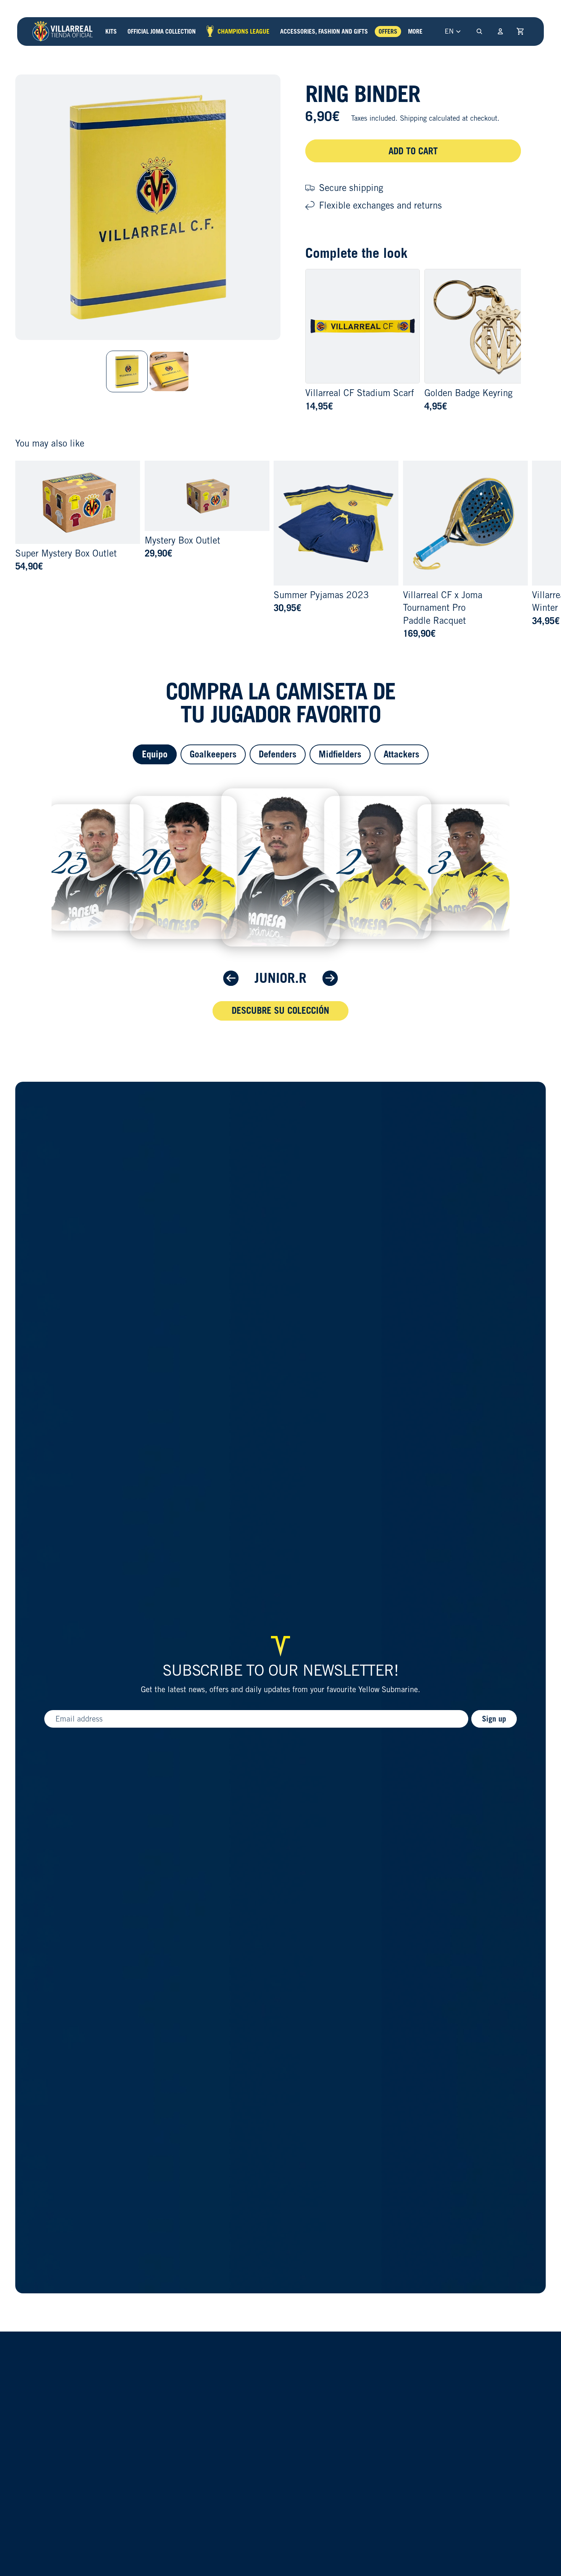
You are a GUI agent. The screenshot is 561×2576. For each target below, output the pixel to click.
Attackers (401, 754)
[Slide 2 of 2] (169, 371)
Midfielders (340, 754)
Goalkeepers (213, 754)
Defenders (278, 754)
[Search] (479, 31)
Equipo (155, 754)
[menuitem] (415, 32)
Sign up (494, 1719)
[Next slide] (537, 550)
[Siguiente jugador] (330, 978)
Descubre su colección (280, 1010)
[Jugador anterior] (231, 978)
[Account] (500, 31)
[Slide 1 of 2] (127, 371)
